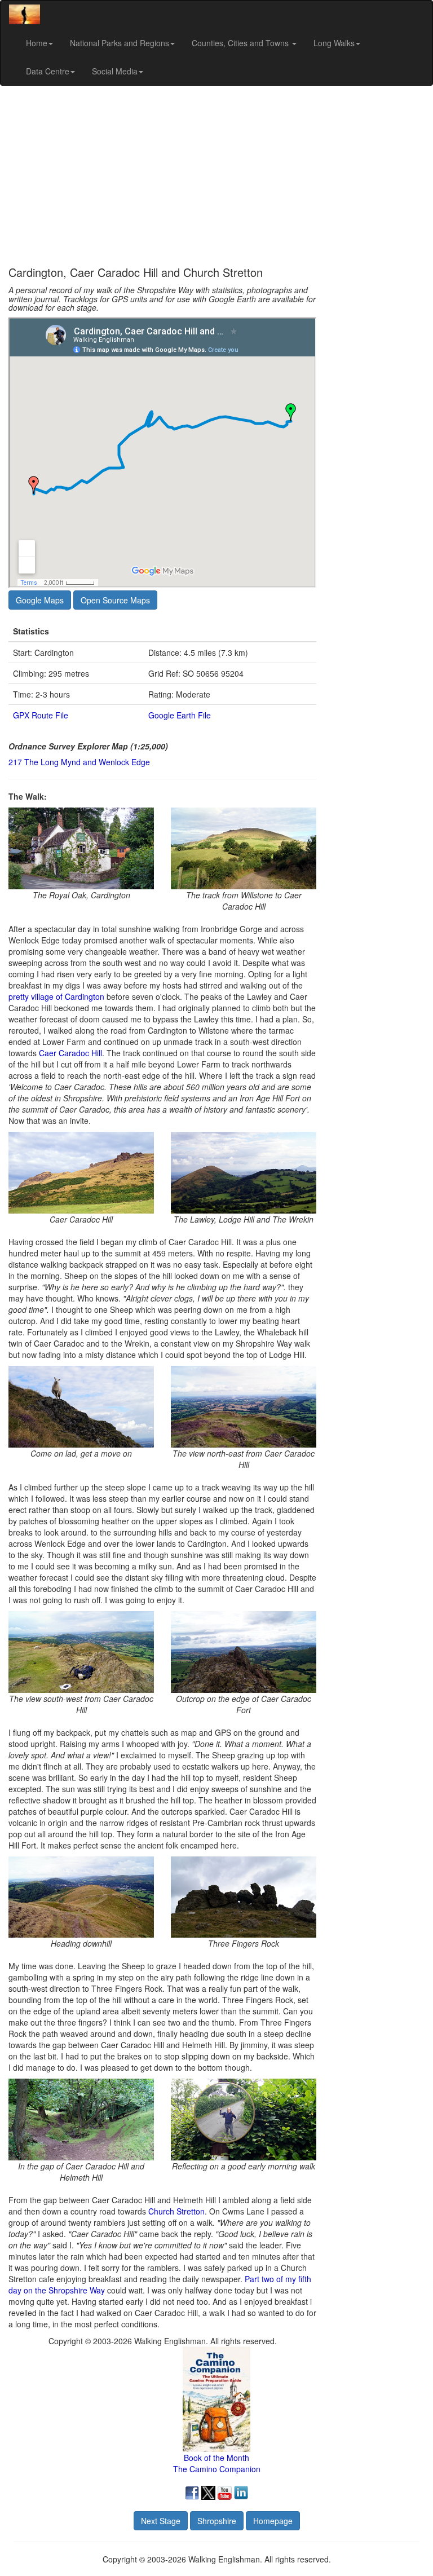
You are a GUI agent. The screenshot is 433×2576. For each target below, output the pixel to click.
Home (37, 43)
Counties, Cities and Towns (241, 43)
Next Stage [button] (161, 2521)
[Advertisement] (216, 176)
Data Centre (48, 71)
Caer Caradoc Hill (70, 1053)
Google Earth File (180, 715)
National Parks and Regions (120, 43)
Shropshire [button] (217, 2521)
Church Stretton (176, 2211)
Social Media (115, 71)
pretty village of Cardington (56, 996)
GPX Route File (41, 715)
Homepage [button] (273, 2521)
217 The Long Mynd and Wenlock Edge (79, 762)
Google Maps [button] (40, 600)
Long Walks (334, 43)
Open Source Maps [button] (115, 600)
